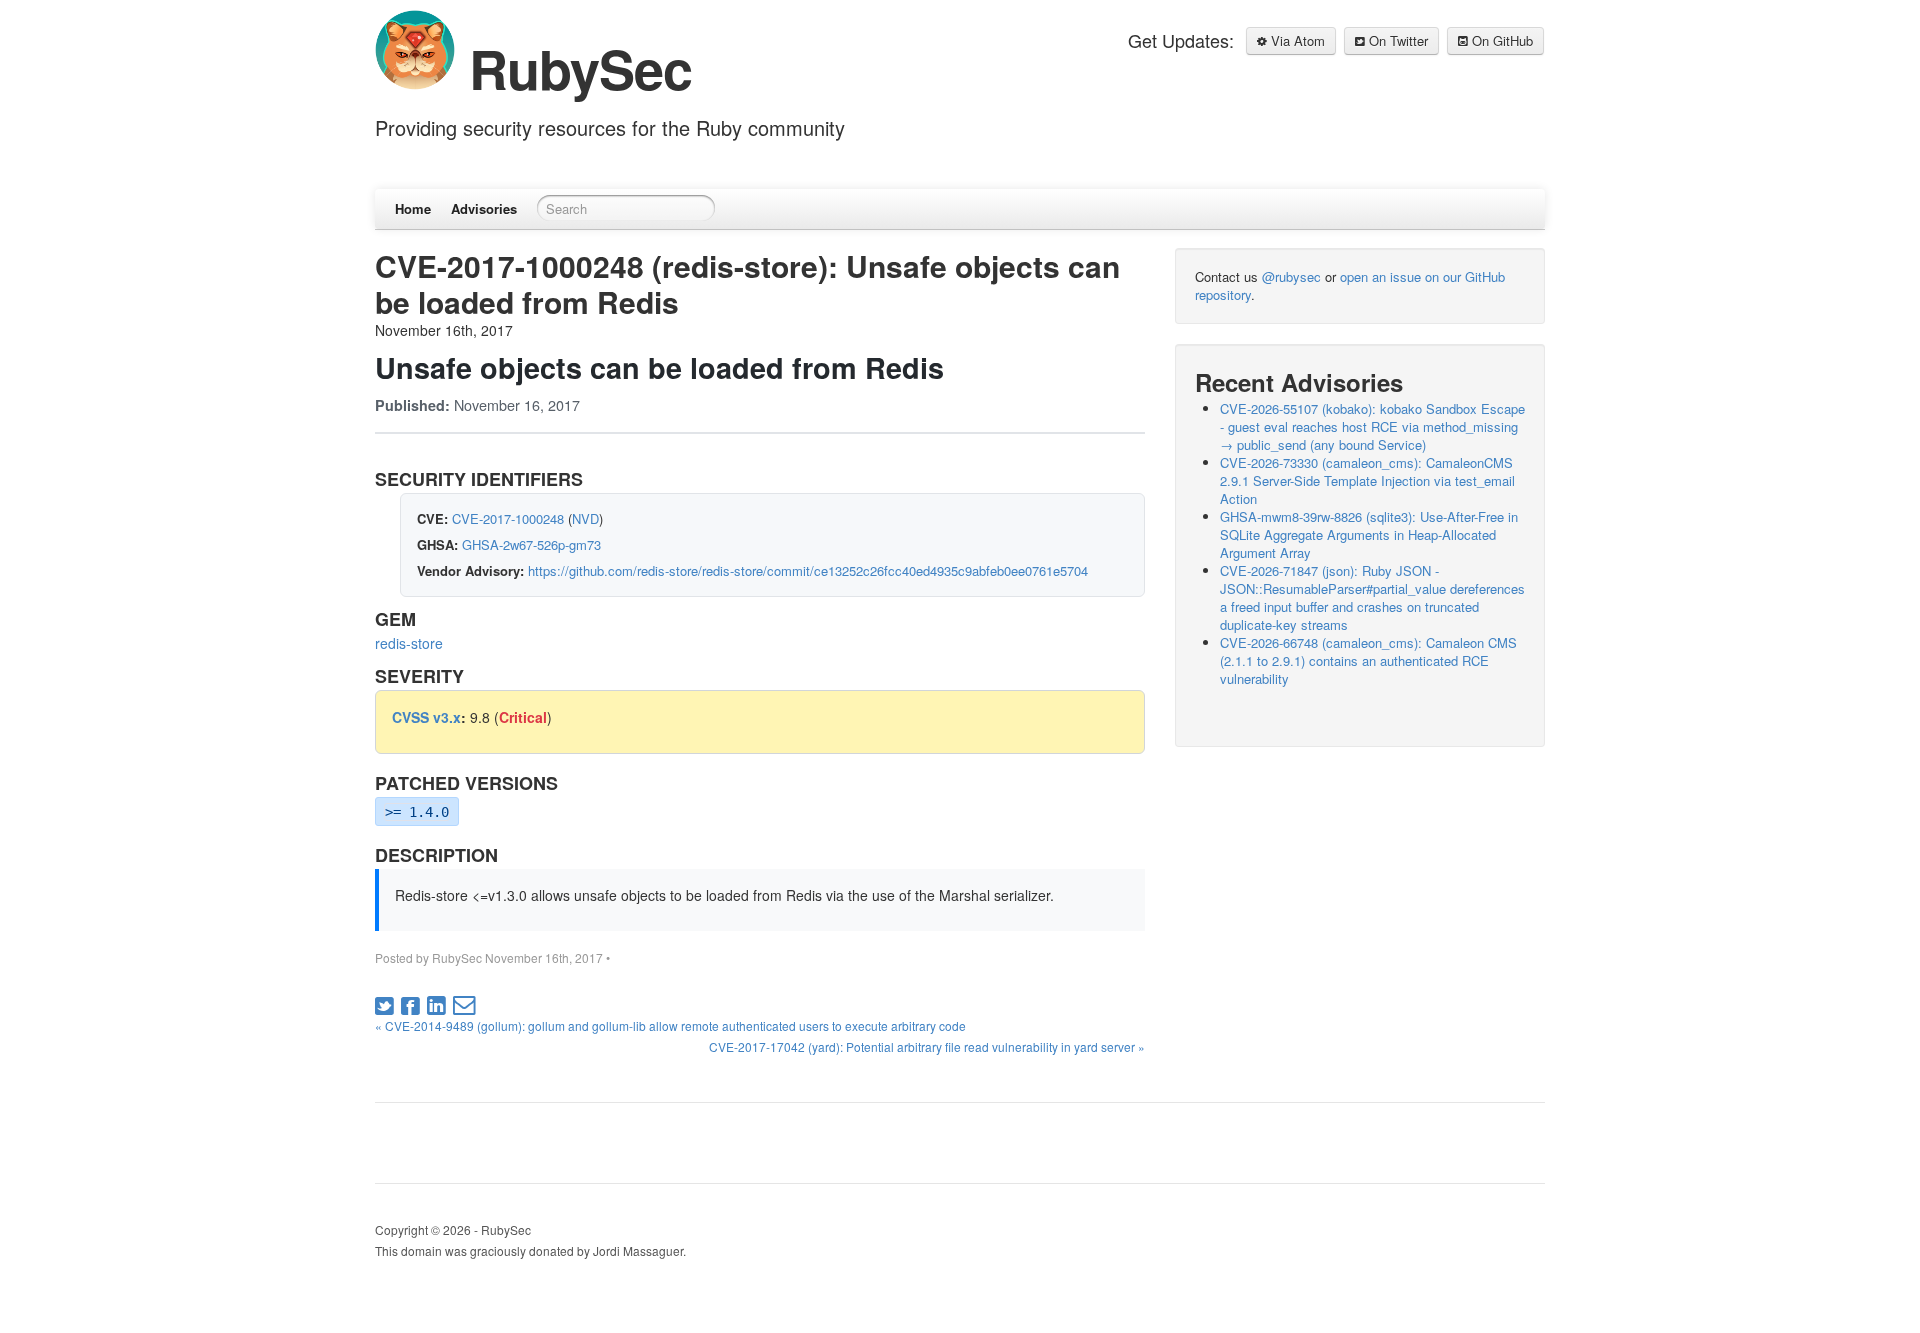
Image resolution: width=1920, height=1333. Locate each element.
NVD (585, 518)
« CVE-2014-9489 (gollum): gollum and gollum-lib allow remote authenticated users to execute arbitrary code (670, 1025)
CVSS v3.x (426, 717)
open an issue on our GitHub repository (1350, 285)
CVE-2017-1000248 (508, 518)
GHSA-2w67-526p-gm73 (531, 544)
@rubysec (1291, 276)
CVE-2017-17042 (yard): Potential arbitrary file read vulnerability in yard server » (927, 1046)
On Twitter (1396, 40)
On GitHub (1500, 40)
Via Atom (1296, 40)
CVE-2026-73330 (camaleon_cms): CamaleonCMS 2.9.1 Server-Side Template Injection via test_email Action (1367, 480)
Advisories (484, 208)
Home (413, 208)
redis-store (409, 643)
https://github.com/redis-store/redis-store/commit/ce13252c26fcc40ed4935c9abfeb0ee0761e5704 (808, 570)
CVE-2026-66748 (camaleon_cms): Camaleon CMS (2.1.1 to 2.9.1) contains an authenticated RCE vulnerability (1368, 660)
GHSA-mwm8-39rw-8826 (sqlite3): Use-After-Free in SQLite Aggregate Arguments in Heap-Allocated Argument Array (1369, 534)
